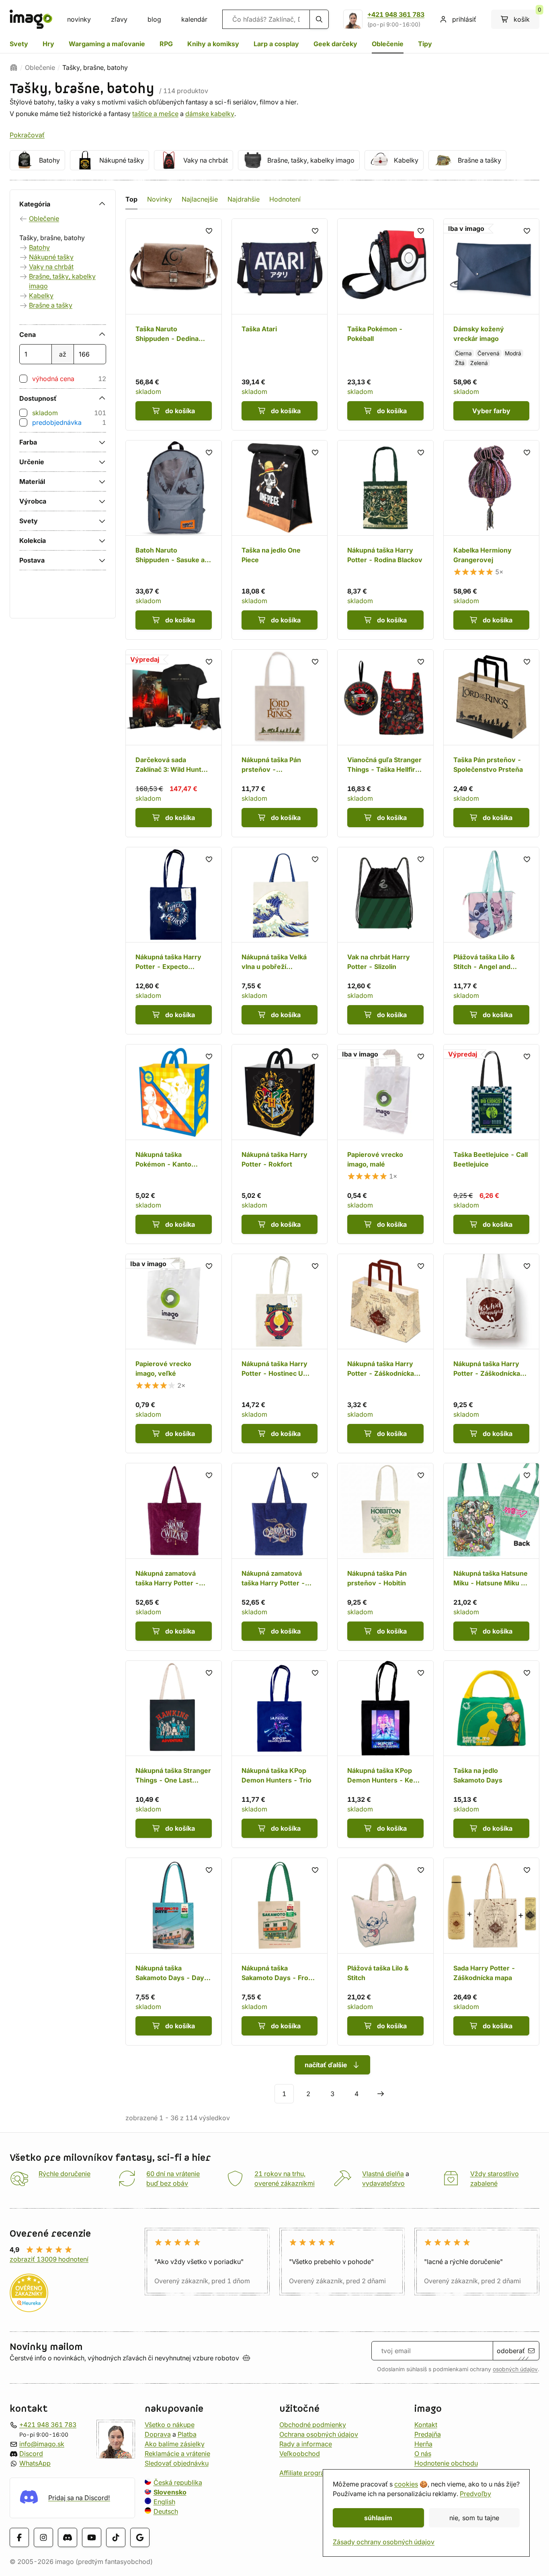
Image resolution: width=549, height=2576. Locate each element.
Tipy (425, 44)
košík (526, 16)
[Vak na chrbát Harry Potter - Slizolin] (385, 941)
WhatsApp (35, 2463)
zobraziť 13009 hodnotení (49, 2259)
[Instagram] (43, 2537)
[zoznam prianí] (209, 231)
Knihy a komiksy (213, 44)
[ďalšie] (381, 2094)
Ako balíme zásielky (175, 2444)
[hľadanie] (319, 19)
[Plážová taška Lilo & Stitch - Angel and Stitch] (492, 941)
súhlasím (378, 2518)
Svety (19, 44)
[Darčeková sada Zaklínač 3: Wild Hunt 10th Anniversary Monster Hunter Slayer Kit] (174, 743)
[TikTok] (116, 2537)
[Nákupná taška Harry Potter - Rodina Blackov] (385, 540)
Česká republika (178, 2482)
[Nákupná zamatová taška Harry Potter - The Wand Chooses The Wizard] (174, 1557)
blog (154, 19)
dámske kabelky (210, 114)
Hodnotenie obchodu (446, 2463)
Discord (31, 2454)
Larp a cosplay (276, 44)
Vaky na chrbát (206, 160)
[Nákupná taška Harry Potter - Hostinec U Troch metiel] (280, 1354)
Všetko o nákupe (170, 2425)
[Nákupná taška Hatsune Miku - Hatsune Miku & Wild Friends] (492, 1557)
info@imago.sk (42, 2444)
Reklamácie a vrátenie (177, 2454)
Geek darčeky (335, 44)
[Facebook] (19, 2537)
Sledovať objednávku (177, 2463)
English (164, 2502)
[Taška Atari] (280, 324)
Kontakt (426, 2425)
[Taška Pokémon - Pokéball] (385, 324)
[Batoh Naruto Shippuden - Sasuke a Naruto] (174, 540)
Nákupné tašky (122, 160)
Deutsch (166, 2511)
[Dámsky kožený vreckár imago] (492, 324)
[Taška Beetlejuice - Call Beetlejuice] (492, 1144)
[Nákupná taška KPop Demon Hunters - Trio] (280, 1754)
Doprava (158, 2434)
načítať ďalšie (326, 2065)
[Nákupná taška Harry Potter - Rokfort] (280, 1144)
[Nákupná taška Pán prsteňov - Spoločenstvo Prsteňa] (280, 743)
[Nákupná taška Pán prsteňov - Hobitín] (385, 1557)
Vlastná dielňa (383, 2174)
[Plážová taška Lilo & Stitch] (385, 1952)
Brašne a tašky (479, 160)
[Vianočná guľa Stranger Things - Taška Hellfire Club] (385, 743)
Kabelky (406, 160)
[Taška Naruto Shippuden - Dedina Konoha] (174, 324)
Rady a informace (306, 2444)
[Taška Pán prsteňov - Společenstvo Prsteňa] (492, 743)
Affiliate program (305, 2473)
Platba (187, 2434)
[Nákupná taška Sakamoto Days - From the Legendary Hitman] (280, 1952)
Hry (48, 44)
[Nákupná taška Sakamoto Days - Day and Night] (174, 1952)
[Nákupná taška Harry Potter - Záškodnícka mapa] (385, 1354)
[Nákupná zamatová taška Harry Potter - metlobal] (280, 1557)
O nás (423, 2454)
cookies (406, 2484)
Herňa (423, 2444)
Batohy (49, 160)
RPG (166, 44)
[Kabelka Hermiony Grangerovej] (492, 540)
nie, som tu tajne (474, 2518)
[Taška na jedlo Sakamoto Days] (492, 1754)
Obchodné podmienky (313, 2425)
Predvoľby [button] (475, 2494)
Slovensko (170, 2492)
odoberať (511, 2351)
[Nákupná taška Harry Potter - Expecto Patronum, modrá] (174, 941)
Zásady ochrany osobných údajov (384, 2542)
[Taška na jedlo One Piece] (280, 540)
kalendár (194, 19)
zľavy (119, 19)
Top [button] (131, 199)
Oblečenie (388, 44)
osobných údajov (515, 2369)
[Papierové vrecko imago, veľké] (174, 1354)
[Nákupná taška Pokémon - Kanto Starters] (174, 1144)
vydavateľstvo (383, 2183)
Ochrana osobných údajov (319, 2434)
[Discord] (68, 2537)
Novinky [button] (160, 199)
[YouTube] (92, 2537)
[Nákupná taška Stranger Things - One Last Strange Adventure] (174, 1754)
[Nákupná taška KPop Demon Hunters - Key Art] (385, 1754)
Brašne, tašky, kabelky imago (311, 160)
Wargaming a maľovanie (107, 44)
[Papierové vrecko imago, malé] (385, 1144)
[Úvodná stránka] (14, 67)
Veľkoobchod (300, 2454)
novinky (79, 19)
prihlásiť (464, 19)
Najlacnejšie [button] (200, 199)
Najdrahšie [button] (244, 199)
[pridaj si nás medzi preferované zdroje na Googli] (140, 2537)
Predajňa (428, 2434)
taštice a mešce (155, 114)
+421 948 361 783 (396, 14)
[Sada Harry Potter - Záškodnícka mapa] (492, 1952)
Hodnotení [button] (285, 199)
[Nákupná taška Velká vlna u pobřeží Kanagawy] (280, 941)
